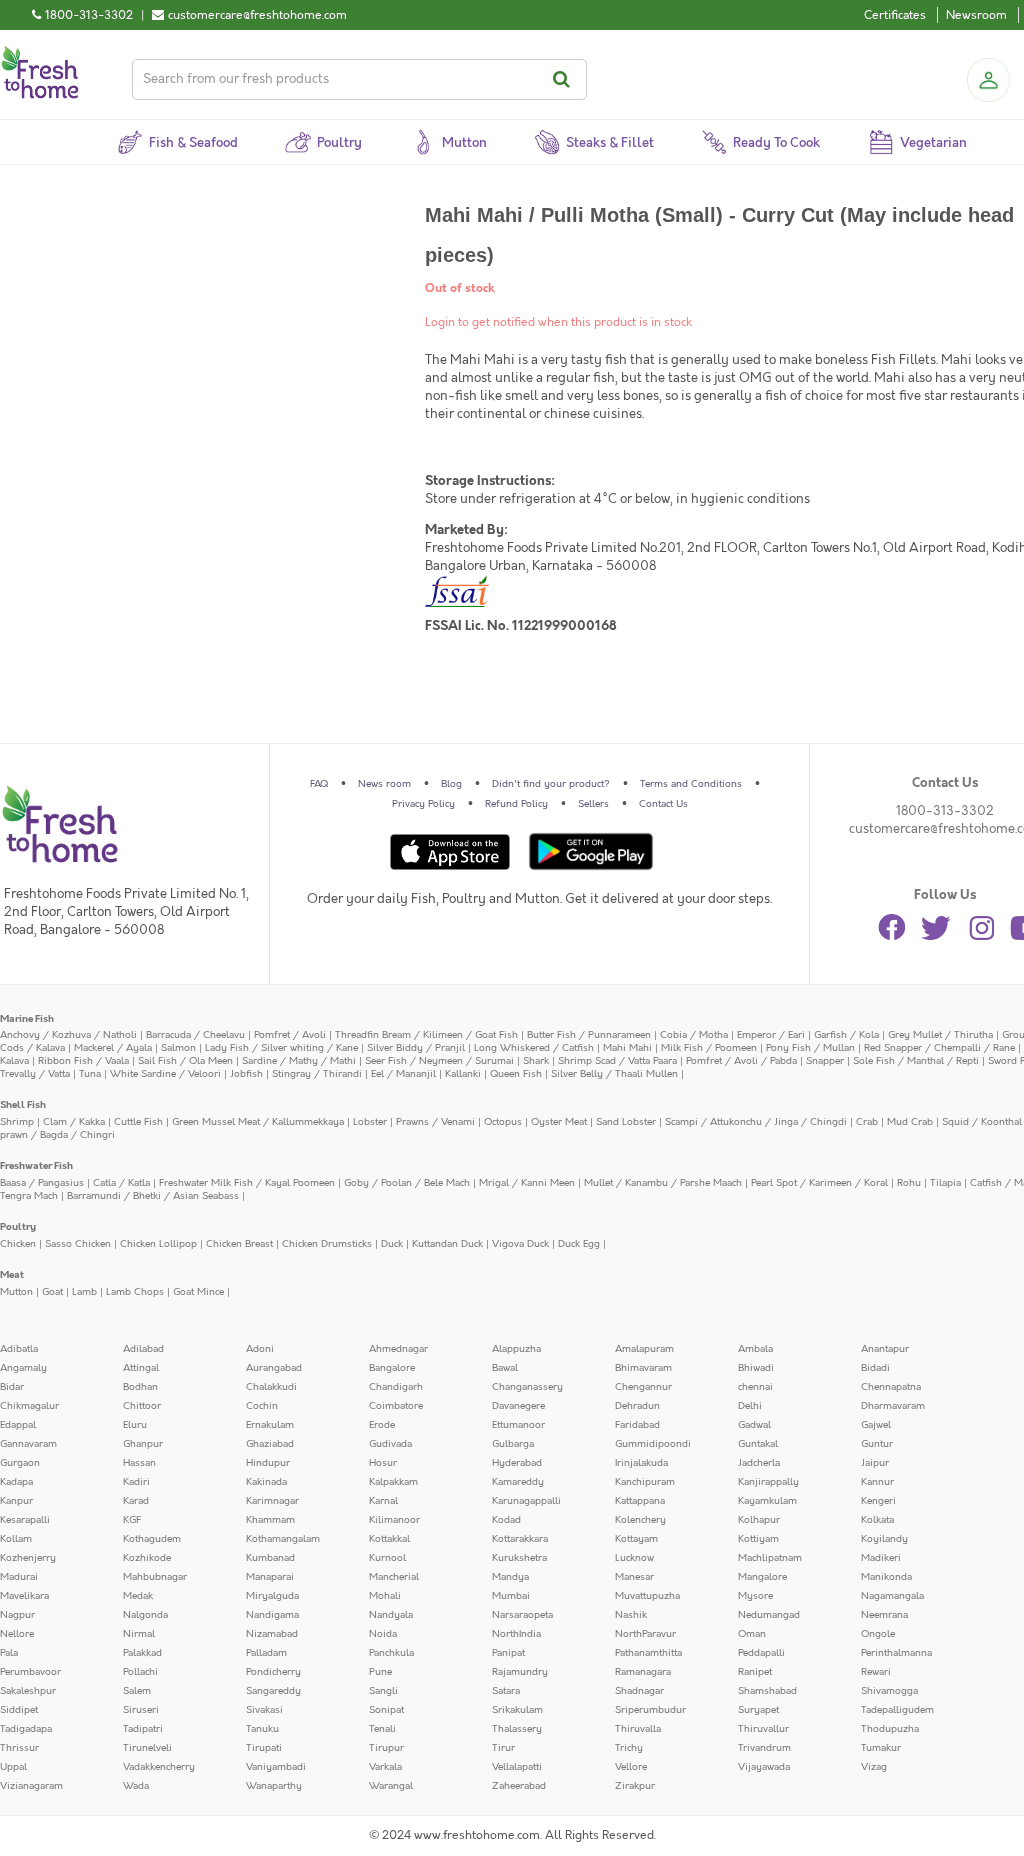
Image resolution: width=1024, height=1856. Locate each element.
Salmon (178, 1048)
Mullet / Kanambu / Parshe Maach (663, 1183)
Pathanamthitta (648, 1653)
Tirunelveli (147, 1748)
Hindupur (268, 1463)
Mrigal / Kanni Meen (527, 1183)
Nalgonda (145, 1615)
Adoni (260, 1349)
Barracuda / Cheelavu (195, 1035)
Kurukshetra (519, 1558)
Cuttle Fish (138, 1122)
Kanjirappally (768, 1482)
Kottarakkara (520, 1539)
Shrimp (17, 1122)
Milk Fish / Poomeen (709, 1048)
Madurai (19, 1577)
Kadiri (136, 1482)
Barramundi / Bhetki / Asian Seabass (153, 1196)
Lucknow (634, 1558)
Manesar (634, 1577)
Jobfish (246, 1074)
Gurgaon (20, 1463)
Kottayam (636, 1539)
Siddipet (19, 1710)
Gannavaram (28, 1444)
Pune (380, 1672)
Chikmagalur (29, 1406)
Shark (536, 1061)
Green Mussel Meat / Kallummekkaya (258, 1122)
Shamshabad (767, 1691)
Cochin (262, 1406)
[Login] (988, 80)
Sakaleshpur (28, 1691)
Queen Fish (516, 1074)
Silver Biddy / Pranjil (416, 1048)
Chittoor (142, 1406)
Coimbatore (396, 1406)
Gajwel (876, 1425)
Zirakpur (635, 1786)
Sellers (593, 804)
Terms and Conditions (691, 784)
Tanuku (262, 1729)
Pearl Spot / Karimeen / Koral (819, 1183)
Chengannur (643, 1387)
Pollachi (140, 1672)
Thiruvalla (638, 1729)
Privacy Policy (423, 804)
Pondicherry (273, 1672)
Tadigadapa (26, 1729)
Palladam (266, 1653)
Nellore (17, 1634)
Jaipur (875, 1463)
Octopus (503, 1122)
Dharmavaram (893, 1406)
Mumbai (511, 1596)
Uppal (13, 1767)
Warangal (391, 1786)
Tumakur (881, 1748)
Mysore (755, 1596)
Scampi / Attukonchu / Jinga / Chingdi (756, 1122)
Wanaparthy (274, 1786)
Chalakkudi (271, 1387)
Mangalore (762, 1577)
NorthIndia (516, 1634)
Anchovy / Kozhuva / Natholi (68, 1035)
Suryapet (758, 1710)
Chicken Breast (239, 1244)
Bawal (505, 1368)
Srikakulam (517, 1710)
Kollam (16, 1539)
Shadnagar (639, 1691)
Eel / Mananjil (403, 1074)
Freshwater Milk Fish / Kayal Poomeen (247, 1183)
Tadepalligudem (897, 1710)
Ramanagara (643, 1672)
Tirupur (386, 1748)
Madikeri (881, 1558)
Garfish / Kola (846, 1035)
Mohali (385, 1596)
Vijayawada (764, 1767)
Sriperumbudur (650, 1710)
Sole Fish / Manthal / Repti (916, 1061)
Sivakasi (264, 1710)
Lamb (84, 1292)
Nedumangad (769, 1615)
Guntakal (758, 1444)
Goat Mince (198, 1292)
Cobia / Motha (694, 1035)
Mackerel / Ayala (113, 1048)
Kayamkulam (767, 1501)
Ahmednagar (398, 1349)
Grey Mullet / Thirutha (940, 1035)
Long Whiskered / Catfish (534, 1048)
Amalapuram (644, 1349)
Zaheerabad (519, 1786)
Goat (52, 1292)
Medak (138, 1596)
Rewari (876, 1672)
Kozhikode (147, 1558)
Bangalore (392, 1368)
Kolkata (877, 1520)
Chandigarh (396, 1387)
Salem (137, 1691)
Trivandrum (764, 1748)
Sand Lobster (626, 1122)
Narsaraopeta (522, 1615)
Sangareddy (273, 1691)
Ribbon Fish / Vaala (83, 1061)
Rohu (909, 1183)
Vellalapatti (517, 1767)
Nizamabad (272, 1634)
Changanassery (527, 1387)
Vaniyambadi (276, 1767)
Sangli (383, 1691)
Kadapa (16, 1482)
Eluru (135, 1425)
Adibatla (19, 1349)
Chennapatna (891, 1387)
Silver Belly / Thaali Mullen (614, 1074)
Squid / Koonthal (982, 1122)
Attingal (141, 1368)
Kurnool (387, 1558)
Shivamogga (889, 1691)
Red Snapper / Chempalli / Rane (939, 1048)
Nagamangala (892, 1596)
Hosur (383, 1463)
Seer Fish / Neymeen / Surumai (439, 1061)
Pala (9, 1653)
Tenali (382, 1729)
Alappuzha (516, 1349)
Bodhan (140, 1387)
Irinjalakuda (641, 1463)
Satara (506, 1691)
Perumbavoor (30, 1672)
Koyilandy (884, 1539)
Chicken (18, 1244)
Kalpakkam (393, 1482)
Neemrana (884, 1615)
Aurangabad (274, 1368)
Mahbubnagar (155, 1577)
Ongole (878, 1634)
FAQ (319, 784)
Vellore (631, 1767)
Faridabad (637, 1425)
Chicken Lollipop (158, 1244)
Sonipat (386, 1710)
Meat (12, 1275)
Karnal (383, 1501)
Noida (383, 1634)
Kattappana (640, 1501)
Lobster (370, 1122)
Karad (136, 1501)
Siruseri (141, 1710)
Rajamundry (520, 1672)
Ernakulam (270, 1425)
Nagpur (17, 1615)
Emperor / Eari (771, 1035)
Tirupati (264, 1748)
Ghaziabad (270, 1444)
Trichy (629, 1748)
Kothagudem (152, 1539)
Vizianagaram (31, 1786)
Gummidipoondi (653, 1444)
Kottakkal (389, 1539)
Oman (752, 1634)
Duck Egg (579, 1244)
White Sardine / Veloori (165, 1074)
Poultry (18, 1227)
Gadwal (754, 1425)
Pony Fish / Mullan (810, 1048)
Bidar (12, 1387)
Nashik (631, 1615)
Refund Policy (516, 804)
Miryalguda (272, 1596)
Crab (867, 1122)
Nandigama (272, 1615)
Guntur (877, 1444)
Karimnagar (272, 1501)
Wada (136, 1786)
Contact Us (663, 804)
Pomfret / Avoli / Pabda (741, 1061)
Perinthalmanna (896, 1653)
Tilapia (945, 1183)
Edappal (18, 1425)
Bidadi (875, 1368)
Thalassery (517, 1729)
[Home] (40, 54)
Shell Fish (23, 1105)
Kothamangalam (283, 1539)
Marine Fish (27, 1019)
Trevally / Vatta (35, 1074)
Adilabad (143, 1349)
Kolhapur (759, 1520)
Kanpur (16, 1501)
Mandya (510, 1577)
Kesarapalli (25, 1520)
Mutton (16, 1292)
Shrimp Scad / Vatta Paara (617, 1061)
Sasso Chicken (78, 1244)
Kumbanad (270, 1558)
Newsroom (976, 15)
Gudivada (390, 1444)
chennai (755, 1387)
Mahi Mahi (627, 1048)
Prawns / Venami (435, 1122)
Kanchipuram (645, 1482)
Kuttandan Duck (447, 1244)
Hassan (139, 1463)
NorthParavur (645, 1634)
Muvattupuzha (647, 1596)
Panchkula (391, 1653)
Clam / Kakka (74, 1122)
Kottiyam (758, 1539)
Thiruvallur (763, 1729)
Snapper (825, 1061)
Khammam (270, 1520)
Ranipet (755, 1672)
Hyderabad (517, 1463)
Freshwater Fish (36, 1166)
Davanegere (518, 1406)
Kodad (506, 1520)
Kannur (877, 1482)
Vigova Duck (520, 1244)
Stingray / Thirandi (317, 1074)
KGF (132, 1520)
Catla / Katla (121, 1183)
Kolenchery (640, 1520)
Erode (382, 1425)
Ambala (755, 1349)
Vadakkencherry (159, 1767)
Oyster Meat (559, 1122)
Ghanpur (143, 1444)
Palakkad (142, 1653)
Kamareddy (518, 1482)
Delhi (750, 1406)
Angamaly (23, 1368)
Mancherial (394, 1577)
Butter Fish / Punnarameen (589, 1035)
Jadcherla (759, 1463)
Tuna (90, 1074)
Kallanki (463, 1074)
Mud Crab (910, 1122)
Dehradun (637, 1406)
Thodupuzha (890, 1729)
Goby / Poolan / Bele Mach (407, 1183)
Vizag (874, 1767)
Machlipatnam (770, 1558)
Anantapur (885, 1349)
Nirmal (139, 1634)
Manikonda (886, 1577)
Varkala (385, 1767)
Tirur (503, 1748)
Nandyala (391, 1615)
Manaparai (270, 1577)
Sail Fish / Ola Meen (185, 1061)
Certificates (895, 15)
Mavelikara (24, 1596)
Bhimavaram (643, 1368)
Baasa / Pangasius (42, 1183)
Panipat (508, 1653)
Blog (451, 784)
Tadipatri (143, 1729)
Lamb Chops (135, 1292)
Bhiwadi (756, 1368)
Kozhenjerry (28, 1558)
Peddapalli (761, 1653)
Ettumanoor (518, 1425)
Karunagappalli (526, 1501)
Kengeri (878, 1501)
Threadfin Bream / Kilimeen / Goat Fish (426, 1035)
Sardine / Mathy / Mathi (299, 1061)
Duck (392, 1244)
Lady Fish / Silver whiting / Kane (281, 1048)
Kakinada (266, 1482)
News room (384, 784)
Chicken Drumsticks (327, 1244)
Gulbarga (513, 1444)
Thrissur (19, 1748)
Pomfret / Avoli (290, 1035)
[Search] (564, 79)
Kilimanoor (394, 1520)
